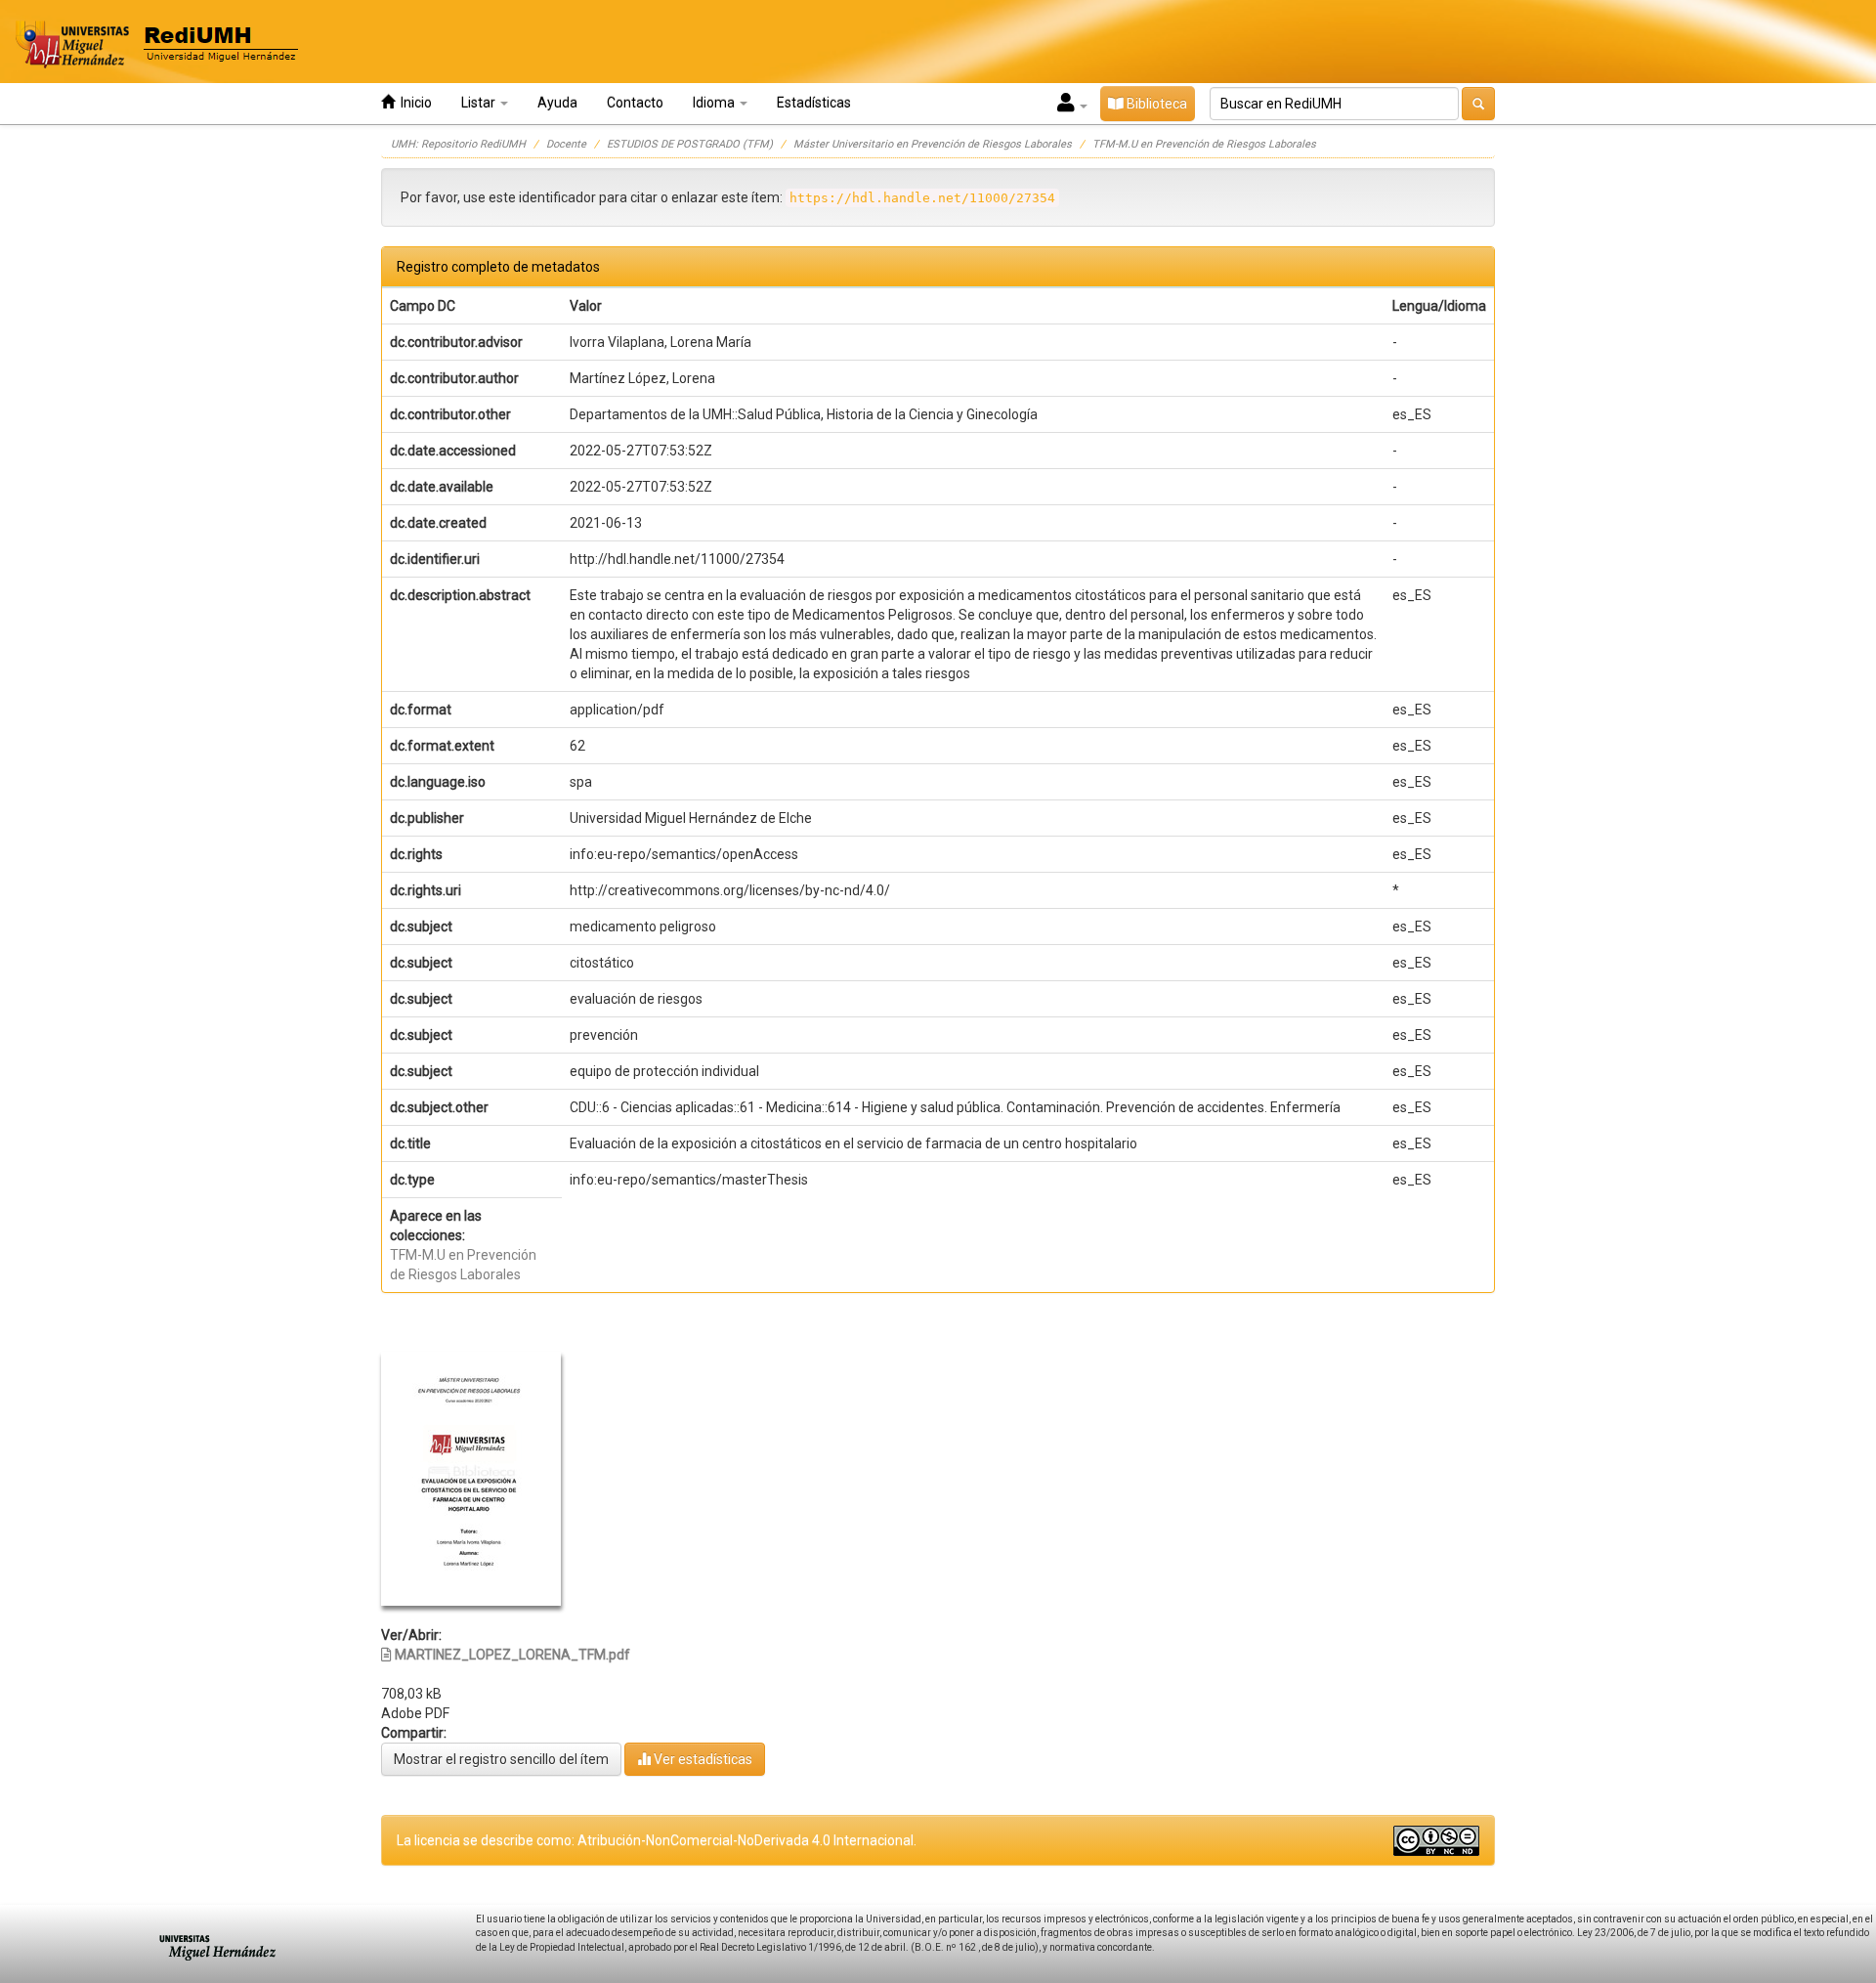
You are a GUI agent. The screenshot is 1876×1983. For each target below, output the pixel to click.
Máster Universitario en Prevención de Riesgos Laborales (933, 144)
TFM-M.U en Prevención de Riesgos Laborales (1204, 144)
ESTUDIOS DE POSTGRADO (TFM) (690, 144)
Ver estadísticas (702, 1759)
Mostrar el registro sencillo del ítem (501, 1759)
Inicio (413, 103)
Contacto (635, 103)
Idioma (715, 103)
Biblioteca (1155, 104)
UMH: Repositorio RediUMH (458, 144)
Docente (566, 144)
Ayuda (557, 103)
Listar (480, 103)
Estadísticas (814, 103)
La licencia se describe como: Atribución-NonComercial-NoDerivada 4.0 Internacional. (657, 1840)
